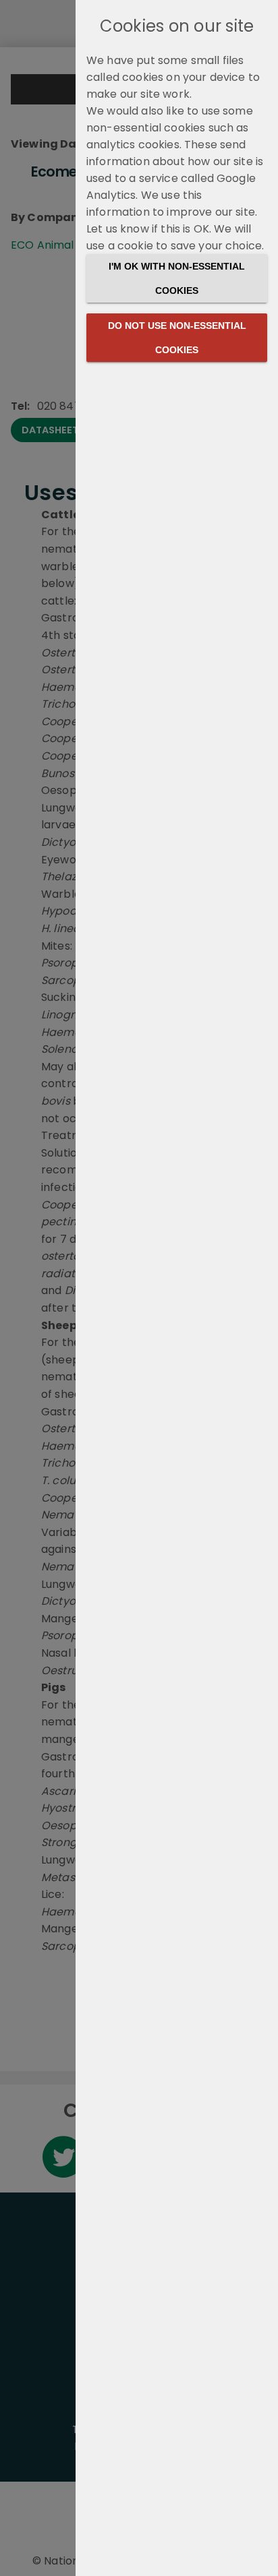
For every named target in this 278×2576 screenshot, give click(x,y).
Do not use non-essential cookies (177, 338)
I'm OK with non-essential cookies (177, 278)
